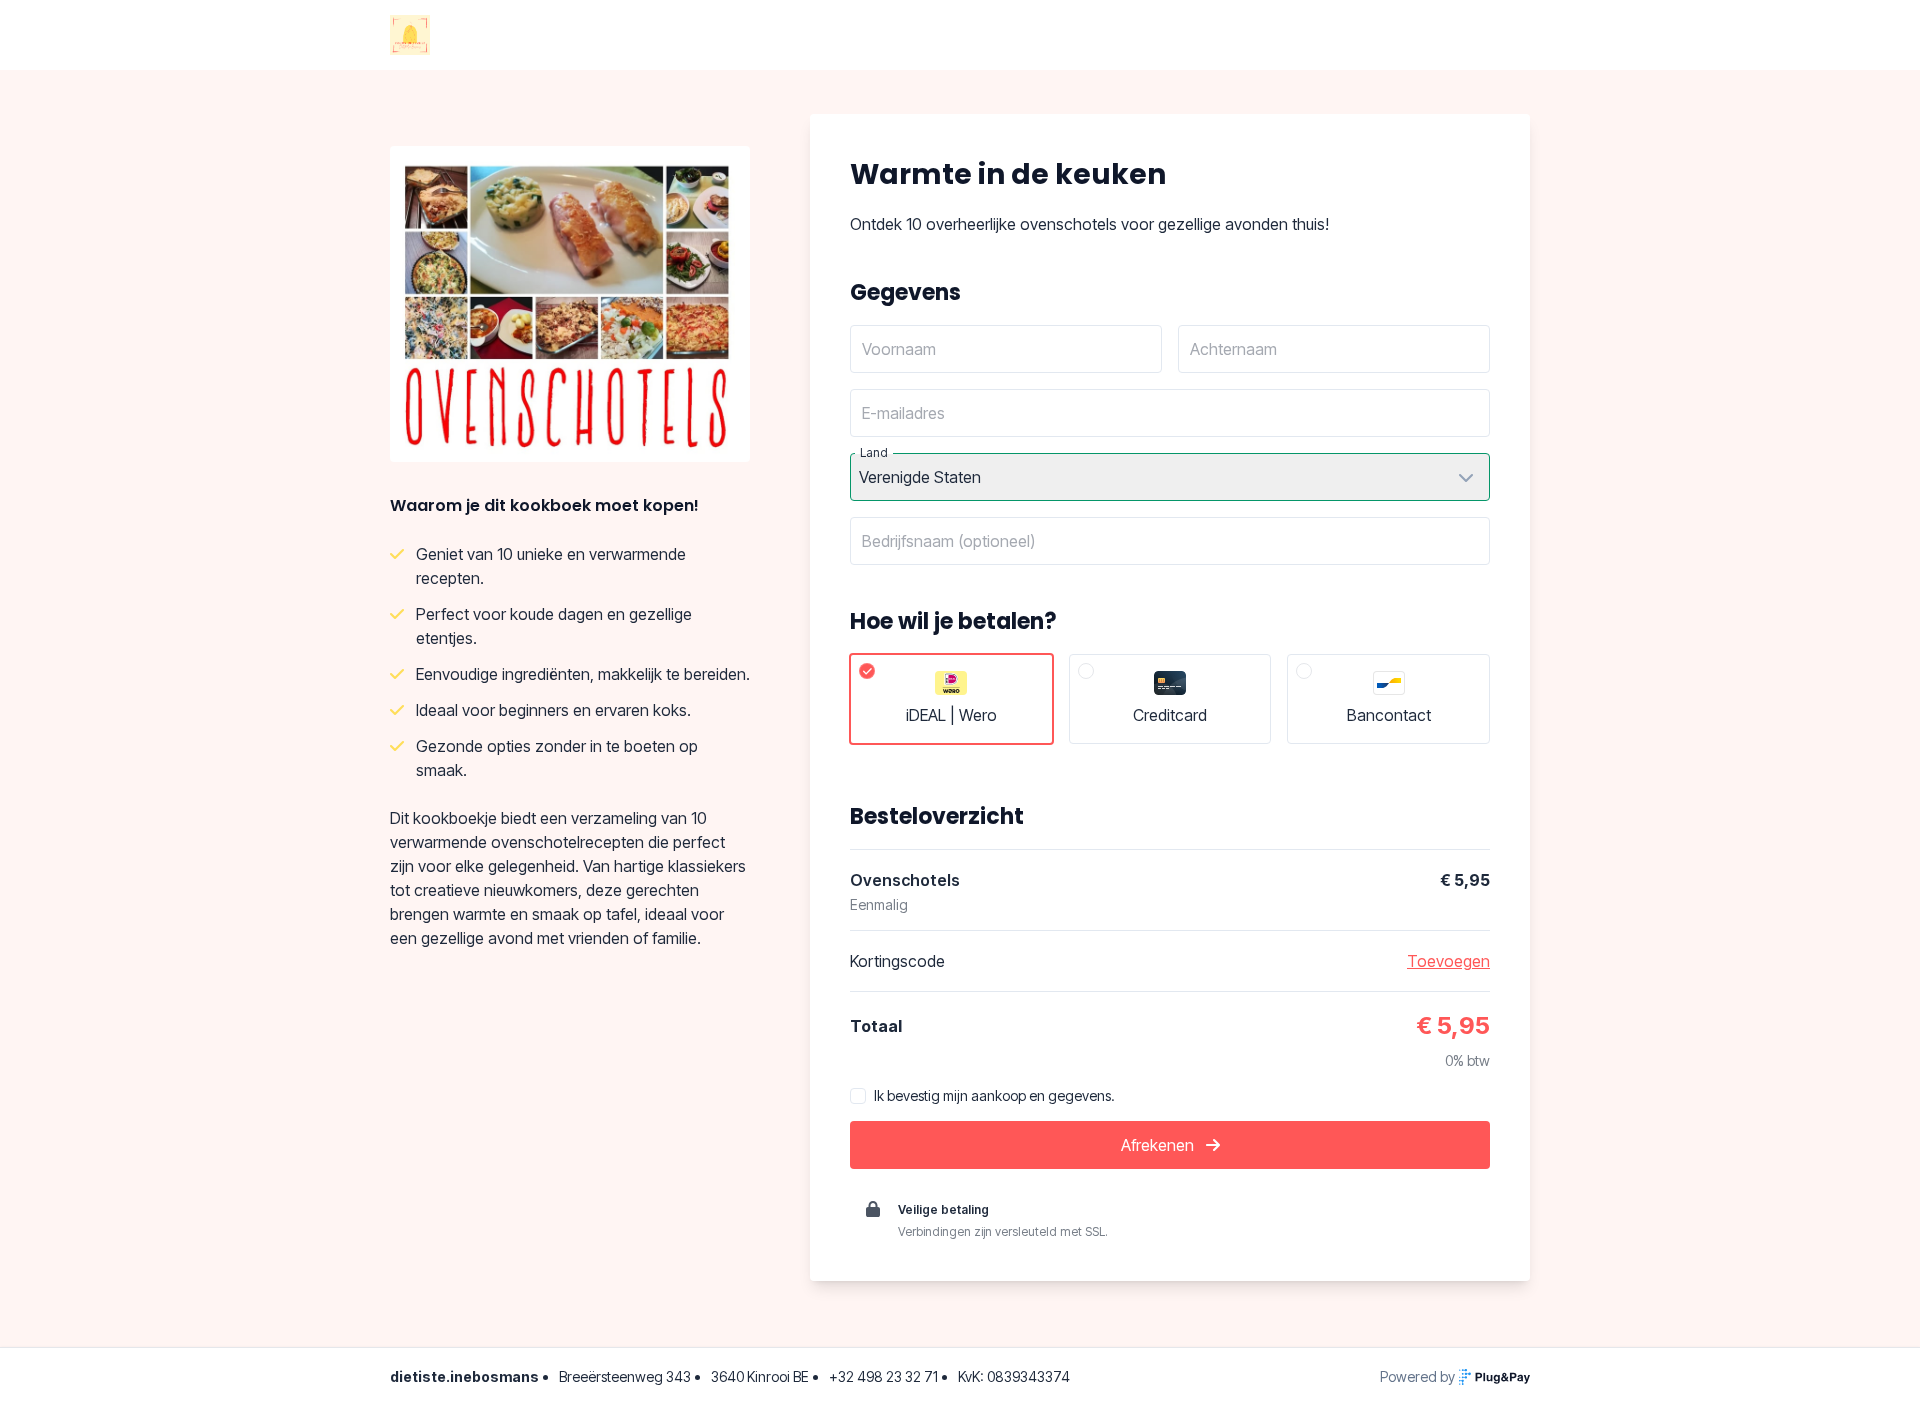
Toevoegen (1448, 961)
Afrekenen (1159, 1145)
